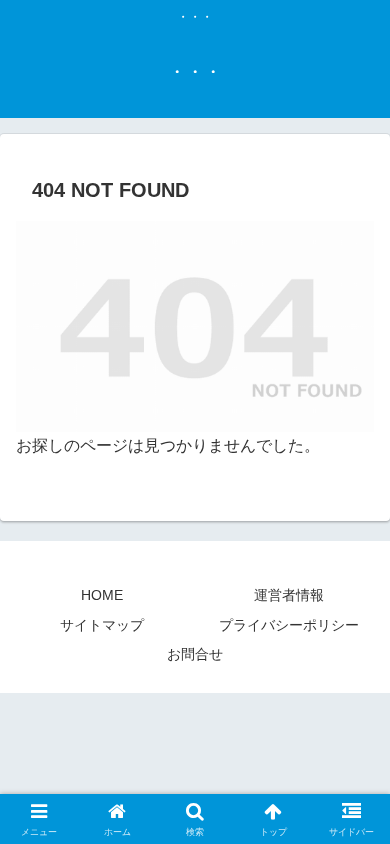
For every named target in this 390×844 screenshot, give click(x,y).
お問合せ (195, 654)
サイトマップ (102, 625)
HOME (102, 595)
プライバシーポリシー (289, 625)
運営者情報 (289, 595)
